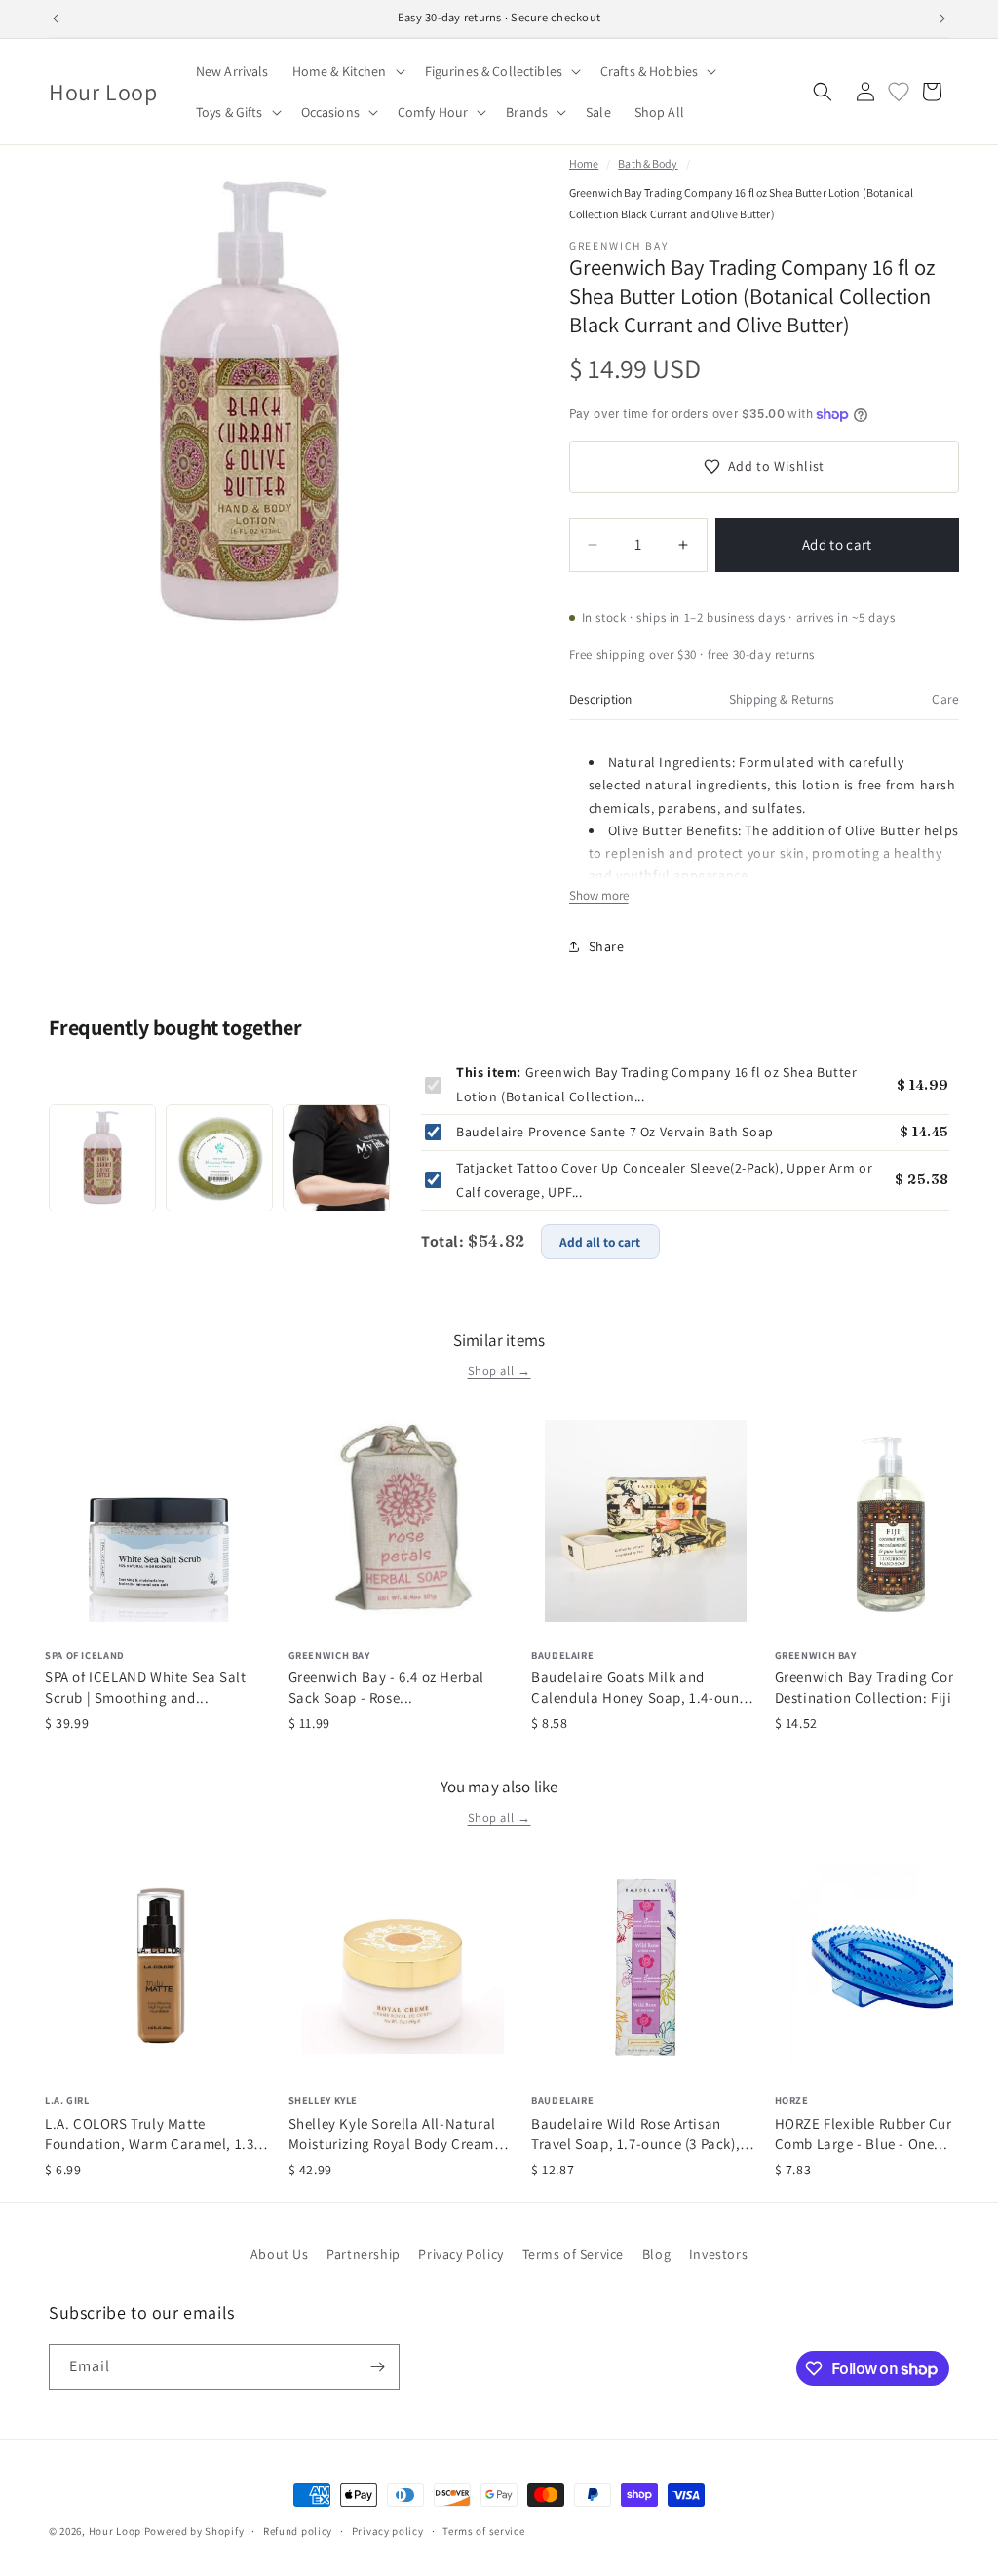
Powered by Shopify (194, 2531)
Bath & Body (648, 163)
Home (584, 163)
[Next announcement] (942, 19)
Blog (656, 2254)
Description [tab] (601, 699)
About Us (280, 2254)
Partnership (364, 2254)
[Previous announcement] (56, 19)
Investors (718, 2254)
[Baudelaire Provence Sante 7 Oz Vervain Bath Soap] (219, 1158)
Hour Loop (115, 2531)
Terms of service (483, 2531)
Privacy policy (388, 2531)
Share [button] (607, 946)
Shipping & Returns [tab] (782, 699)
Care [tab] (945, 699)
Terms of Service (574, 2254)
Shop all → (499, 1371)
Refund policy (298, 2531)
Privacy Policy (461, 2254)
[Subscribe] (377, 2367)
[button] (347, 71)
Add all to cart (600, 1242)
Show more (599, 895)
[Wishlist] (899, 92)
